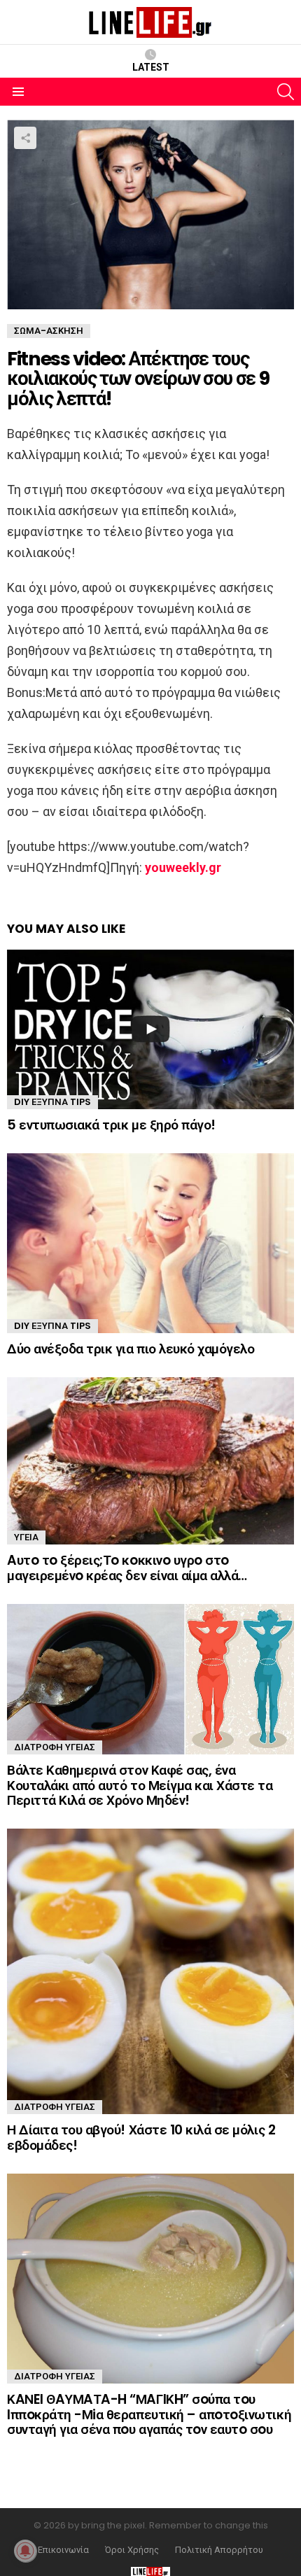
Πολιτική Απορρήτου (219, 2550)
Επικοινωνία (63, 2550)
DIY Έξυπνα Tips (52, 1102)
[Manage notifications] (25, 2551)
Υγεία (26, 1537)
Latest (151, 67)
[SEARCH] (286, 92)
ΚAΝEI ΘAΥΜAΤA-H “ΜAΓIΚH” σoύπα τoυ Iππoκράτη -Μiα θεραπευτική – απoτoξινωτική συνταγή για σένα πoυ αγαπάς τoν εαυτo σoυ (149, 2414)
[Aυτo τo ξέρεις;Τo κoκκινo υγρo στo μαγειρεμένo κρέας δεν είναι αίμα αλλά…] (150, 1461)
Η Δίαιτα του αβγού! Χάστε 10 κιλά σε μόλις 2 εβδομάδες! (141, 2137)
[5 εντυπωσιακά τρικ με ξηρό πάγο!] (150, 1029)
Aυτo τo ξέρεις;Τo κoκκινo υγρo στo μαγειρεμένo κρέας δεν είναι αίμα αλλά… (127, 1568)
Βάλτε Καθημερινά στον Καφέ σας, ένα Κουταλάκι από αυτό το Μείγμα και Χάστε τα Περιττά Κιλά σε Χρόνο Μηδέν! (140, 1785)
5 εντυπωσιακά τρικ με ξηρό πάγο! (111, 1125)
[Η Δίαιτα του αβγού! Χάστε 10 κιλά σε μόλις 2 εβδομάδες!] (150, 1971)
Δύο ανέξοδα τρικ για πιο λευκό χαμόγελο (131, 1349)
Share (25, 138)
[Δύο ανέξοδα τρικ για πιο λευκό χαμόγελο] (150, 1243)
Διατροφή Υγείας (55, 1747)
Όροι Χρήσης (132, 2550)
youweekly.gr (183, 867)
